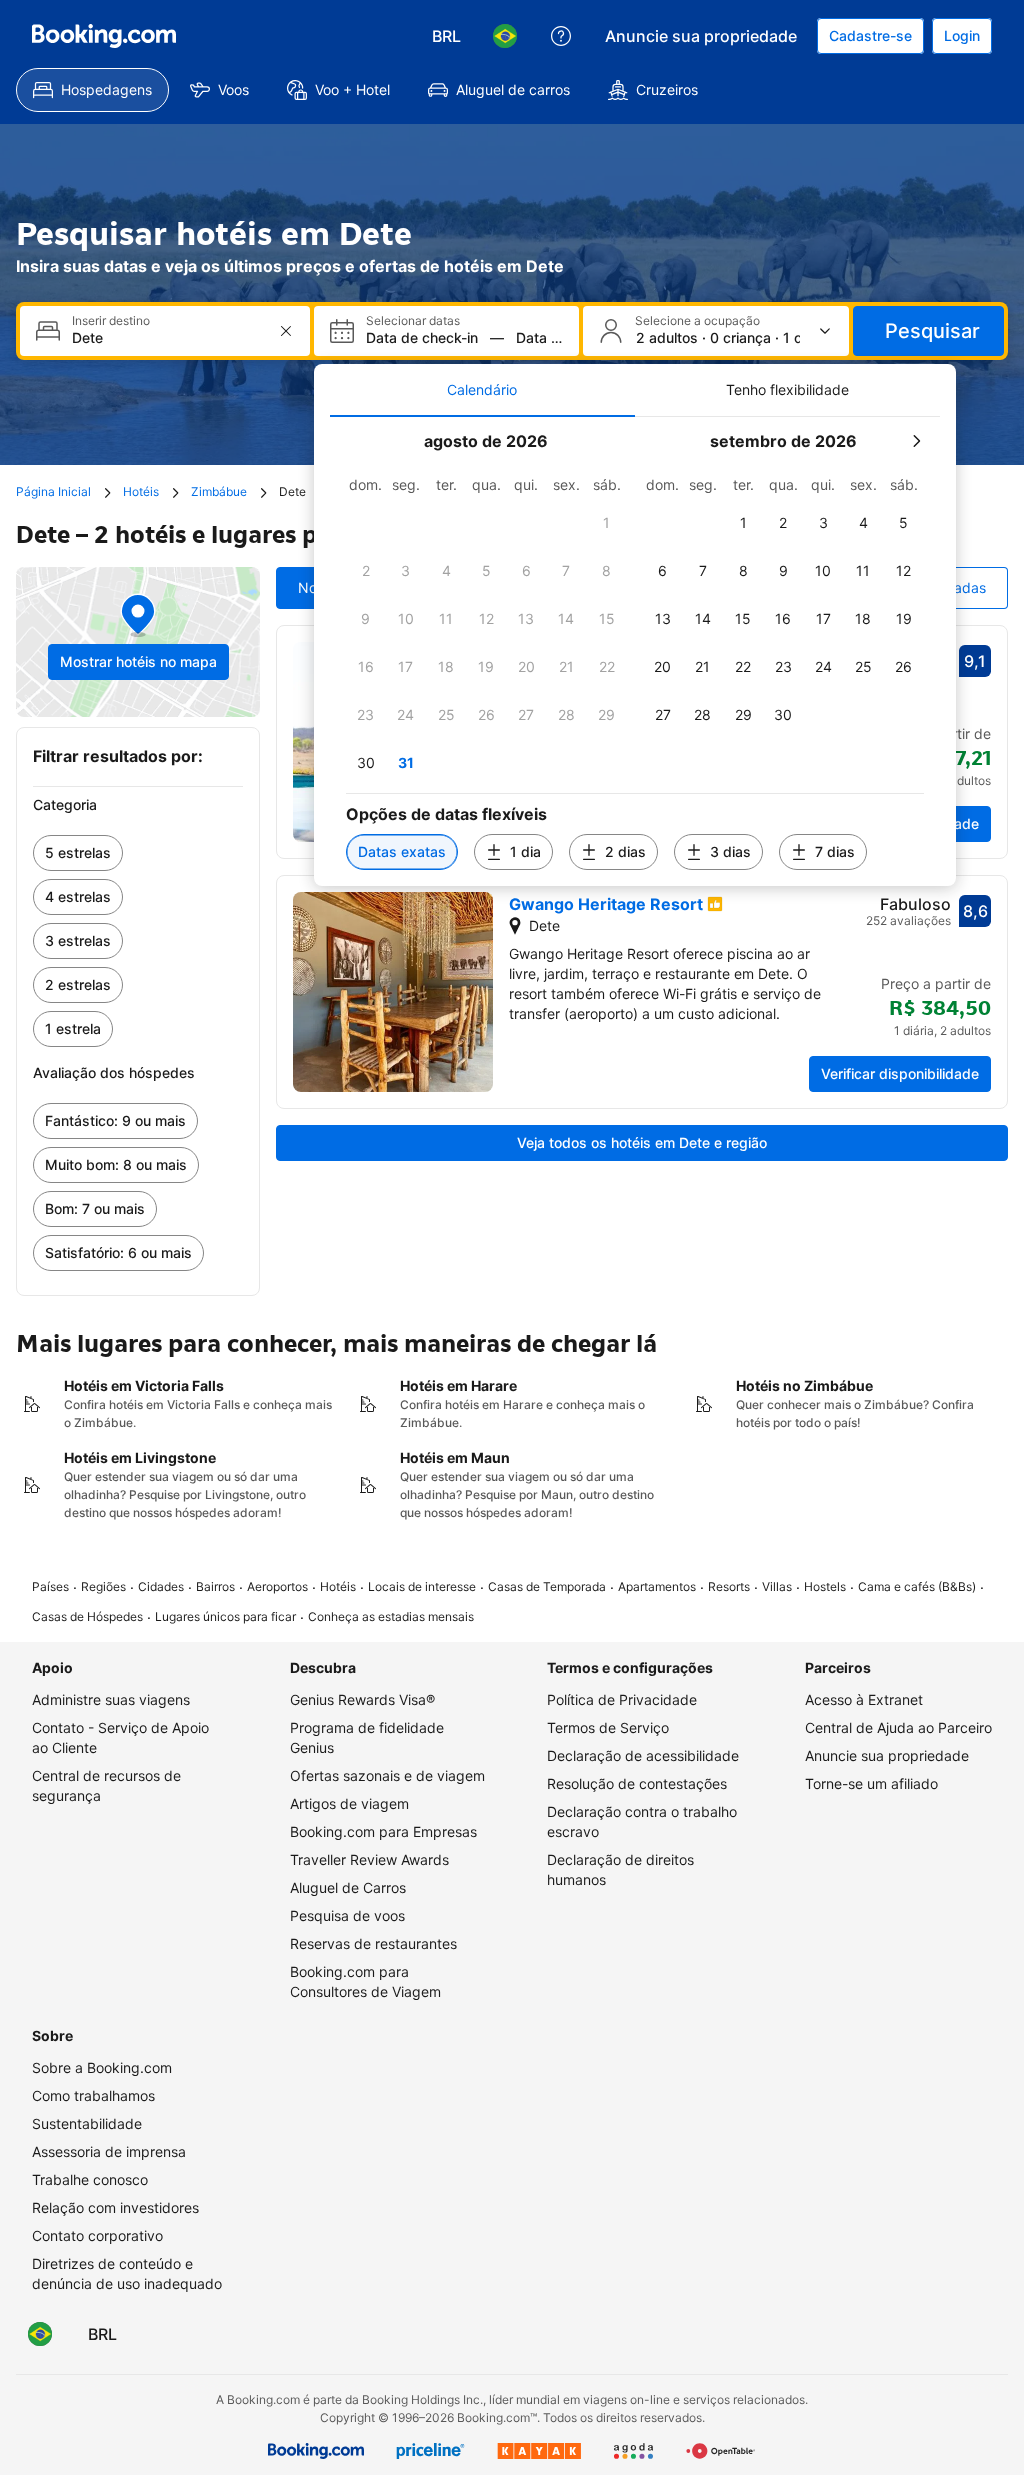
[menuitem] (92, 90)
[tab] (482, 390)
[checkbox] (607, 523)
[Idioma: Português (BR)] (505, 36)
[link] (138, 853)
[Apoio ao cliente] (561, 36)
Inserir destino (111, 321)
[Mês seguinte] (916, 441)
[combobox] (167, 337)
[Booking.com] (104, 36)
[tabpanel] (635, 651)
